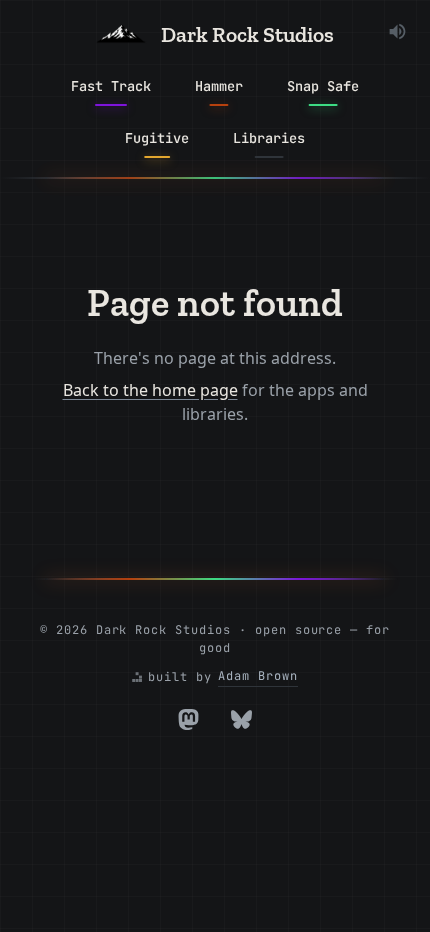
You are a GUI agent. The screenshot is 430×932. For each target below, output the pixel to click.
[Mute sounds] (397, 31)
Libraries (269, 138)
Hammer (219, 86)
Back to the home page (150, 390)
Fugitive (157, 138)
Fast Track (111, 86)
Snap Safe (323, 86)
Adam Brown (258, 676)
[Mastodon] (188, 719)
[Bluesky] (241, 719)
